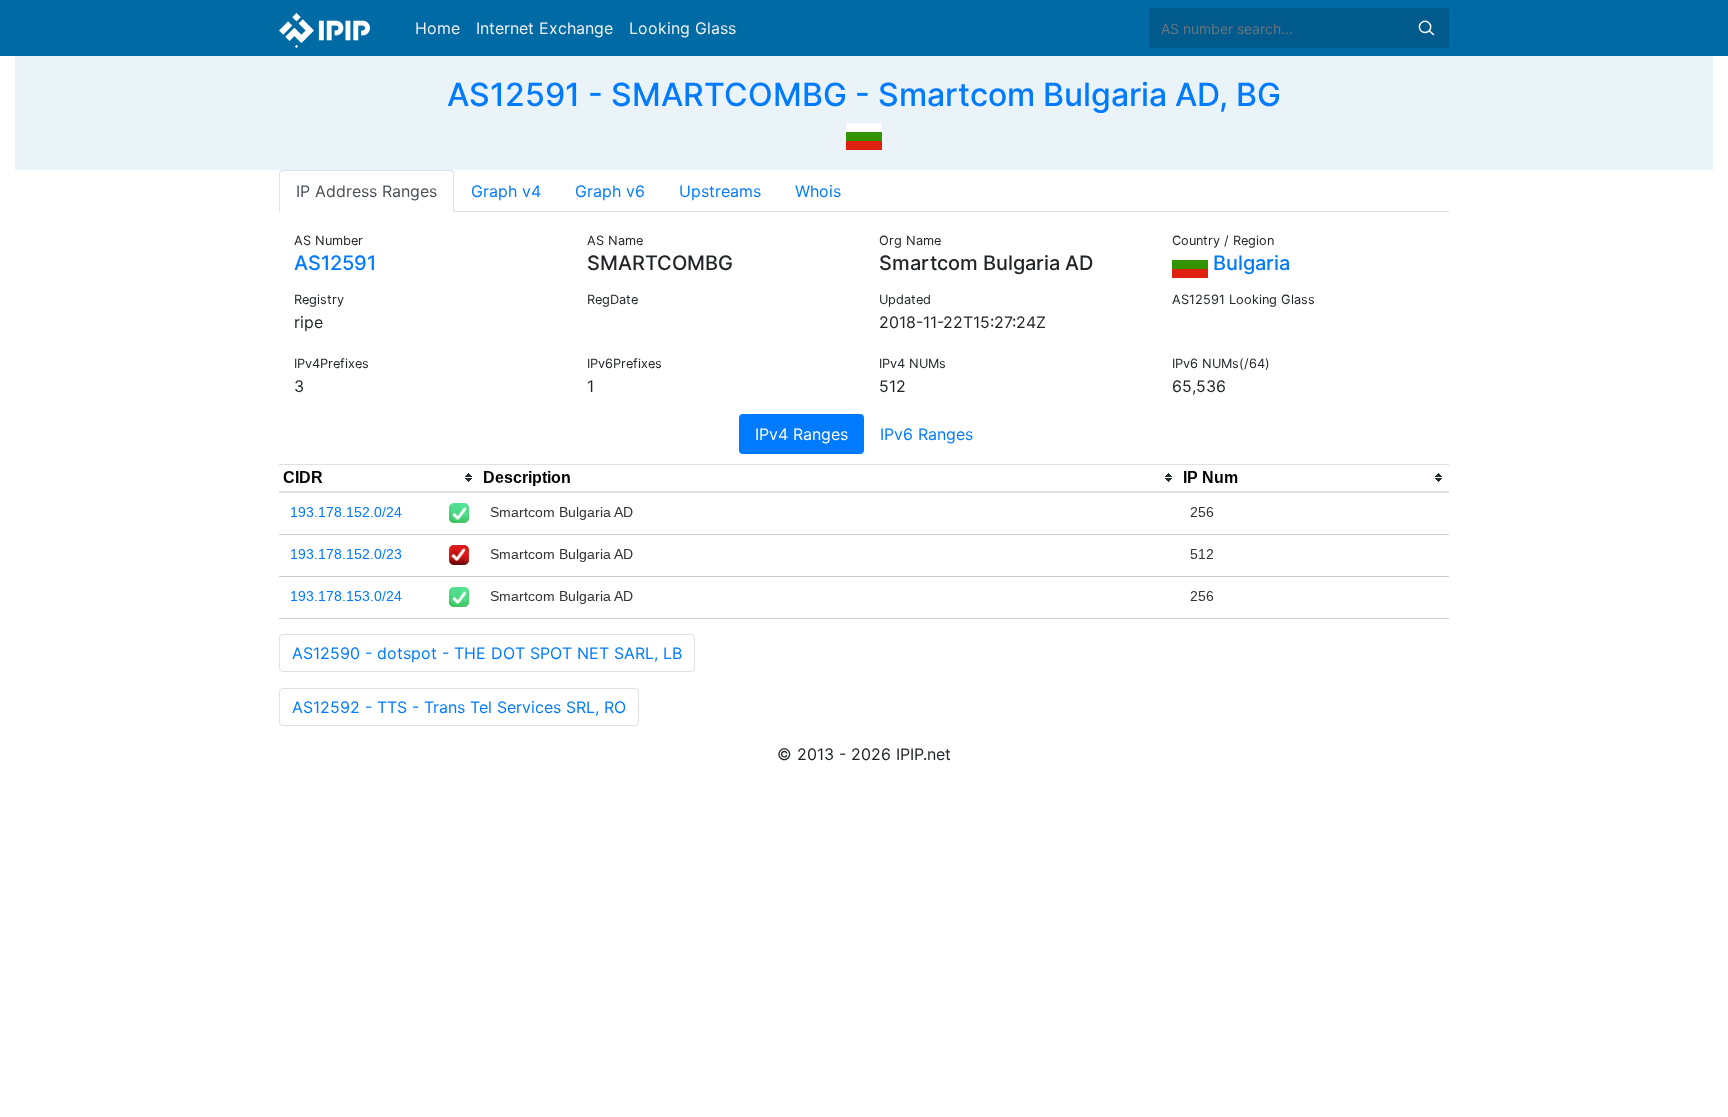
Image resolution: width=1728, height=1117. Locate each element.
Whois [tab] (818, 191)
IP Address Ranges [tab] (366, 191)
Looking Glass (682, 28)
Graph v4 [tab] (506, 191)
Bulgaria (1249, 263)
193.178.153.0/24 (346, 596)
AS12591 (335, 263)
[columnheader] (379, 478)
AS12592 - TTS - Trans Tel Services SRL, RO (459, 707)
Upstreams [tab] (720, 191)
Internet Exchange (544, 28)
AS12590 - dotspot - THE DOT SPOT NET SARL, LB (487, 653)
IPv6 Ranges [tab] (926, 434)
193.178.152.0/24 (346, 512)
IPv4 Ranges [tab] (801, 434)
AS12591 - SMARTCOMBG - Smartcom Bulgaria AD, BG (864, 94)
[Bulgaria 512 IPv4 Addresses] (864, 134)
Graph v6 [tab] (610, 191)
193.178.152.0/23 (346, 554)
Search (1426, 28)
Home (437, 28)
